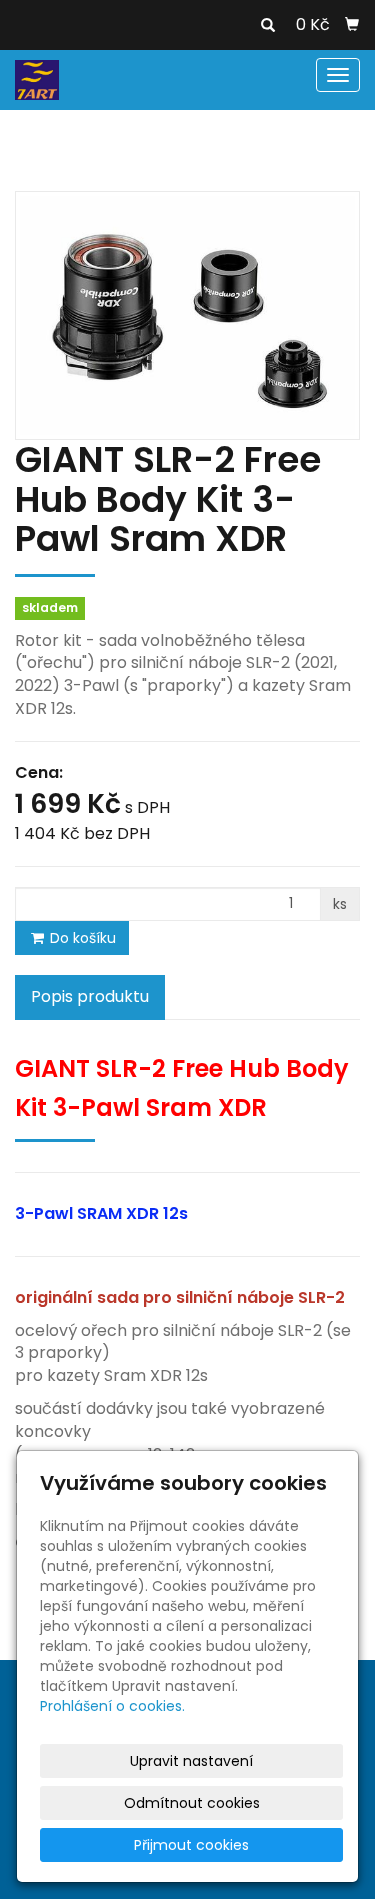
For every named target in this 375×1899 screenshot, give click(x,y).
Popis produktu (90, 996)
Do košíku (81, 938)
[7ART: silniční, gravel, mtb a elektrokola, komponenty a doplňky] (37, 78)
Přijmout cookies (191, 1845)
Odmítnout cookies (192, 1803)
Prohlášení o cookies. (112, 1706)
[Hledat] (268, 26)
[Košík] (352, 25)
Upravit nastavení (191, 1761)
